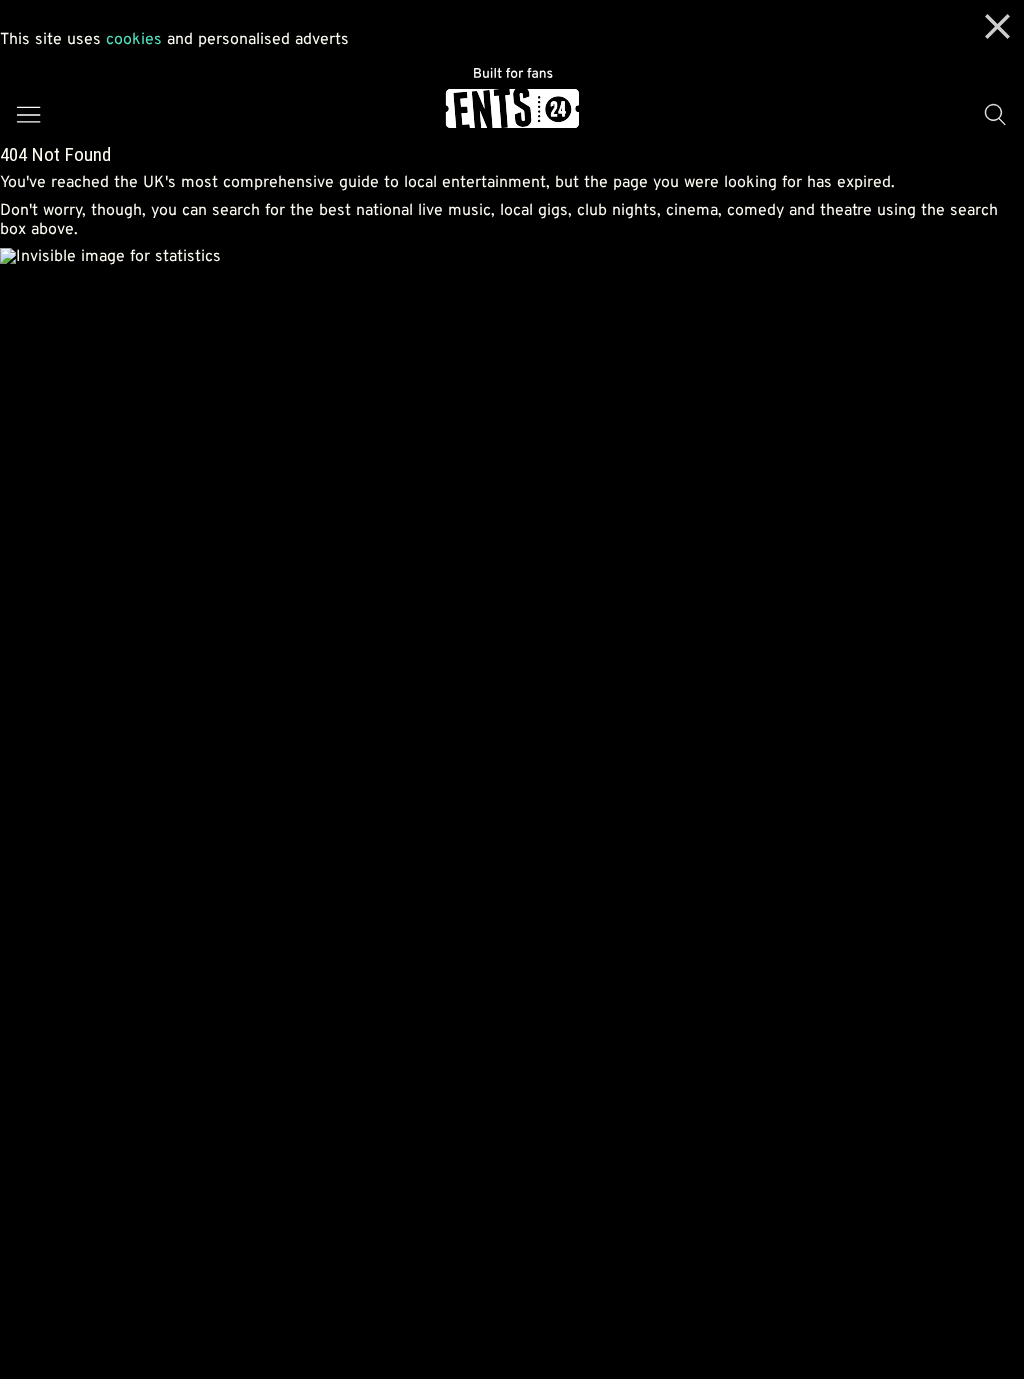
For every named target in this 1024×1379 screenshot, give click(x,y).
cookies (134, 40)
